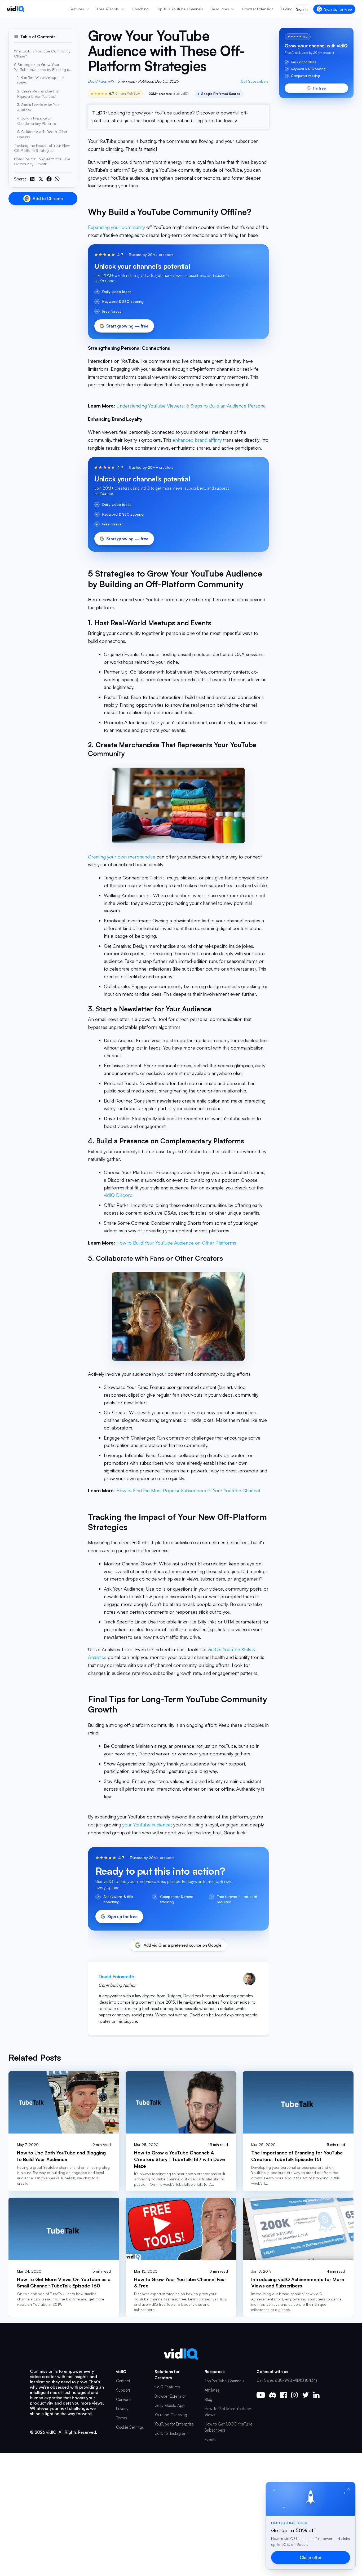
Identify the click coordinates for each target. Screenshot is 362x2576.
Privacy (122, 2409)
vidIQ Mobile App (170, 2405)
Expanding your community (116, 227)
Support (123, 2390)
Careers (123, 2399)
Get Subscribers (255, 81)
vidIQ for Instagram (171, 2433)
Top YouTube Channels (224, 2381)
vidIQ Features (167, 2387)
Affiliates (212, 2390)
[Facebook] (284, 2395)
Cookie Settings (130, 2427)
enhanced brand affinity (197, 440)
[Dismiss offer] (348, 2489)
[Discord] (273, 2395)
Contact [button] (123, 2381)
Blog (208, 2399)
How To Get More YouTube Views (228, 2412)
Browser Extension (171, 2396)
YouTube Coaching (171, 2415)
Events (210, 2439)
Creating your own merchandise (122, 857)
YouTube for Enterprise (174, 2424)
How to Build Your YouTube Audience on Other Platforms (176, 1243)
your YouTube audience (147, 1825)
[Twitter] (305, 2395)
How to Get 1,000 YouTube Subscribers (229, 2427)
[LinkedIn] (316, 2395)
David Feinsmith (101, 81)
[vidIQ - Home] (16, 9)
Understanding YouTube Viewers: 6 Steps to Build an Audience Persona (191, 406)
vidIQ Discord (118, 1195)
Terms (122, 2418)
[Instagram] (294, 2395)
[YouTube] (261, 2395)
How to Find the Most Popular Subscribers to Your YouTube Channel (188, 1490)
